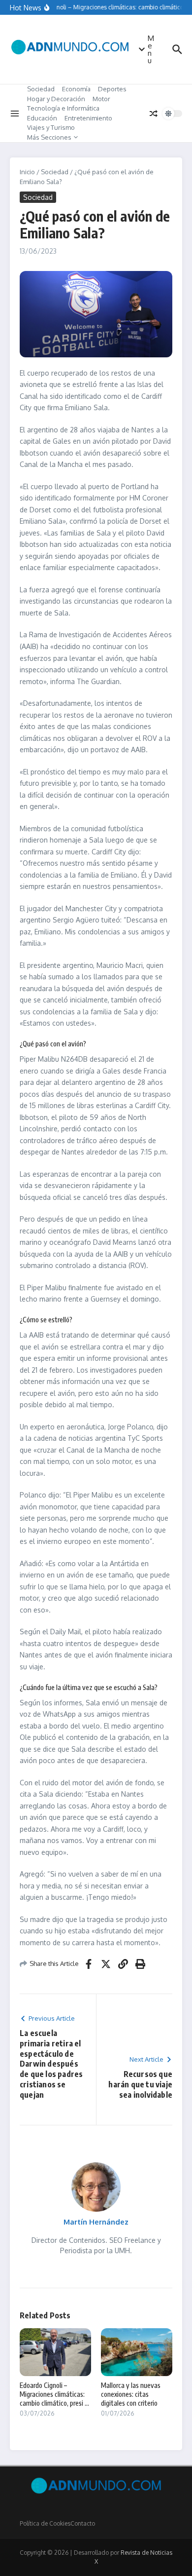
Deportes (112, 89)
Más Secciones (49, 137)
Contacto (83, 2523)
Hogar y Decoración (56, 99)
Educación (42, 118)
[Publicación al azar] (154, 114)
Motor (101, 99)
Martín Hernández (96, 2222)
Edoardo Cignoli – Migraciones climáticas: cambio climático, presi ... (54, 2394)
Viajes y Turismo (51, 127)
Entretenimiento (88, 118)
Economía (76, 89)
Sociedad (41, 89)
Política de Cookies (45, 2523)
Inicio (27, 172)
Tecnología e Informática (63, 108)
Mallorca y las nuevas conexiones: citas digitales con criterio (131, 2394)
